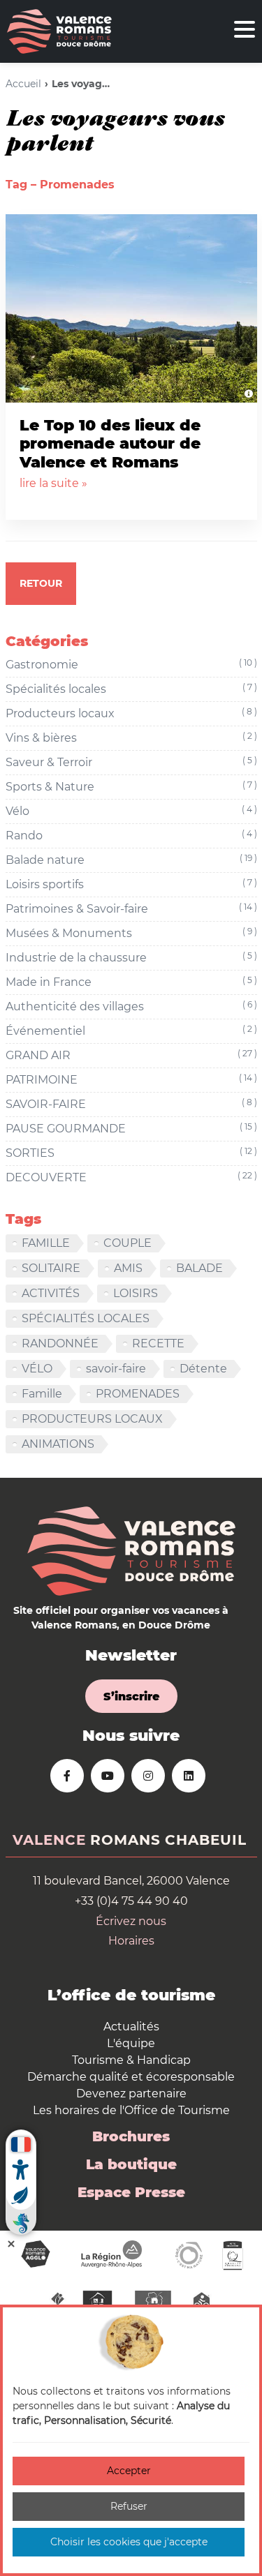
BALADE (199, 1268)
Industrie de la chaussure (131, 957)
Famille (42, 1394)
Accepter (129, 2471)
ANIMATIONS (58, 1444)
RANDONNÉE (60, 1343)
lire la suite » (53, 483)
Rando (131, 835)
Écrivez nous (131, 1921)
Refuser (129, 2506)
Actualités (131, 2027)
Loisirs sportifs (131, 884)
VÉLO (37, 1369)
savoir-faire (116, 1369)
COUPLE (128, 1243)
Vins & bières (131, 737)
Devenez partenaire (131, 2094)
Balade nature (131, 860)
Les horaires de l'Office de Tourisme (131, 2110)
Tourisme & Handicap (131, 2060)
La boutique (131, 2164)
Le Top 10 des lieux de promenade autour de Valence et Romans (110, 444)
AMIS (128, 1268)
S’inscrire (131, 1697)
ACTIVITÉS (51, 1293)
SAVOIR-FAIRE (131, 1104)
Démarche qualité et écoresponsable (131, 2077)
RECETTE (158, 1343)
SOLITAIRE (51, 1268)
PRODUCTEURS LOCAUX (92, 1419)
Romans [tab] (125, 1840)
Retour (41, 583)
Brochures (131, 2136)
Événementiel (131, 1031)
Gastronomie (131, 664)
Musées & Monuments (131, 933)
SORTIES (131, 1153)
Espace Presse (131, 2192)
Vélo (131, 811)
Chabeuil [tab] (206, 1840)
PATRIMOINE (131, 1079)
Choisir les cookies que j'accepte (129, 2542)
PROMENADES (138, 1394)
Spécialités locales (131, 689)
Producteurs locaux (131, 713)
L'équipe (131, 2043)
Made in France (131, 982)
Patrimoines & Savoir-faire (131, 908)
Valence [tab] (49, 1840)
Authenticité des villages (131, 1006)
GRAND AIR (131, 1055)
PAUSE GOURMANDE (131, 1128)
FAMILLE (46, 1243)
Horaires (131, 1941)
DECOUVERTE (131, 1177)
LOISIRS (136, 1293)
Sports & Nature (131, 786)
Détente (203, 1369)
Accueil (23, 84)
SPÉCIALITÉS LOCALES (86, 1318)
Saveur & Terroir (131, 762)
